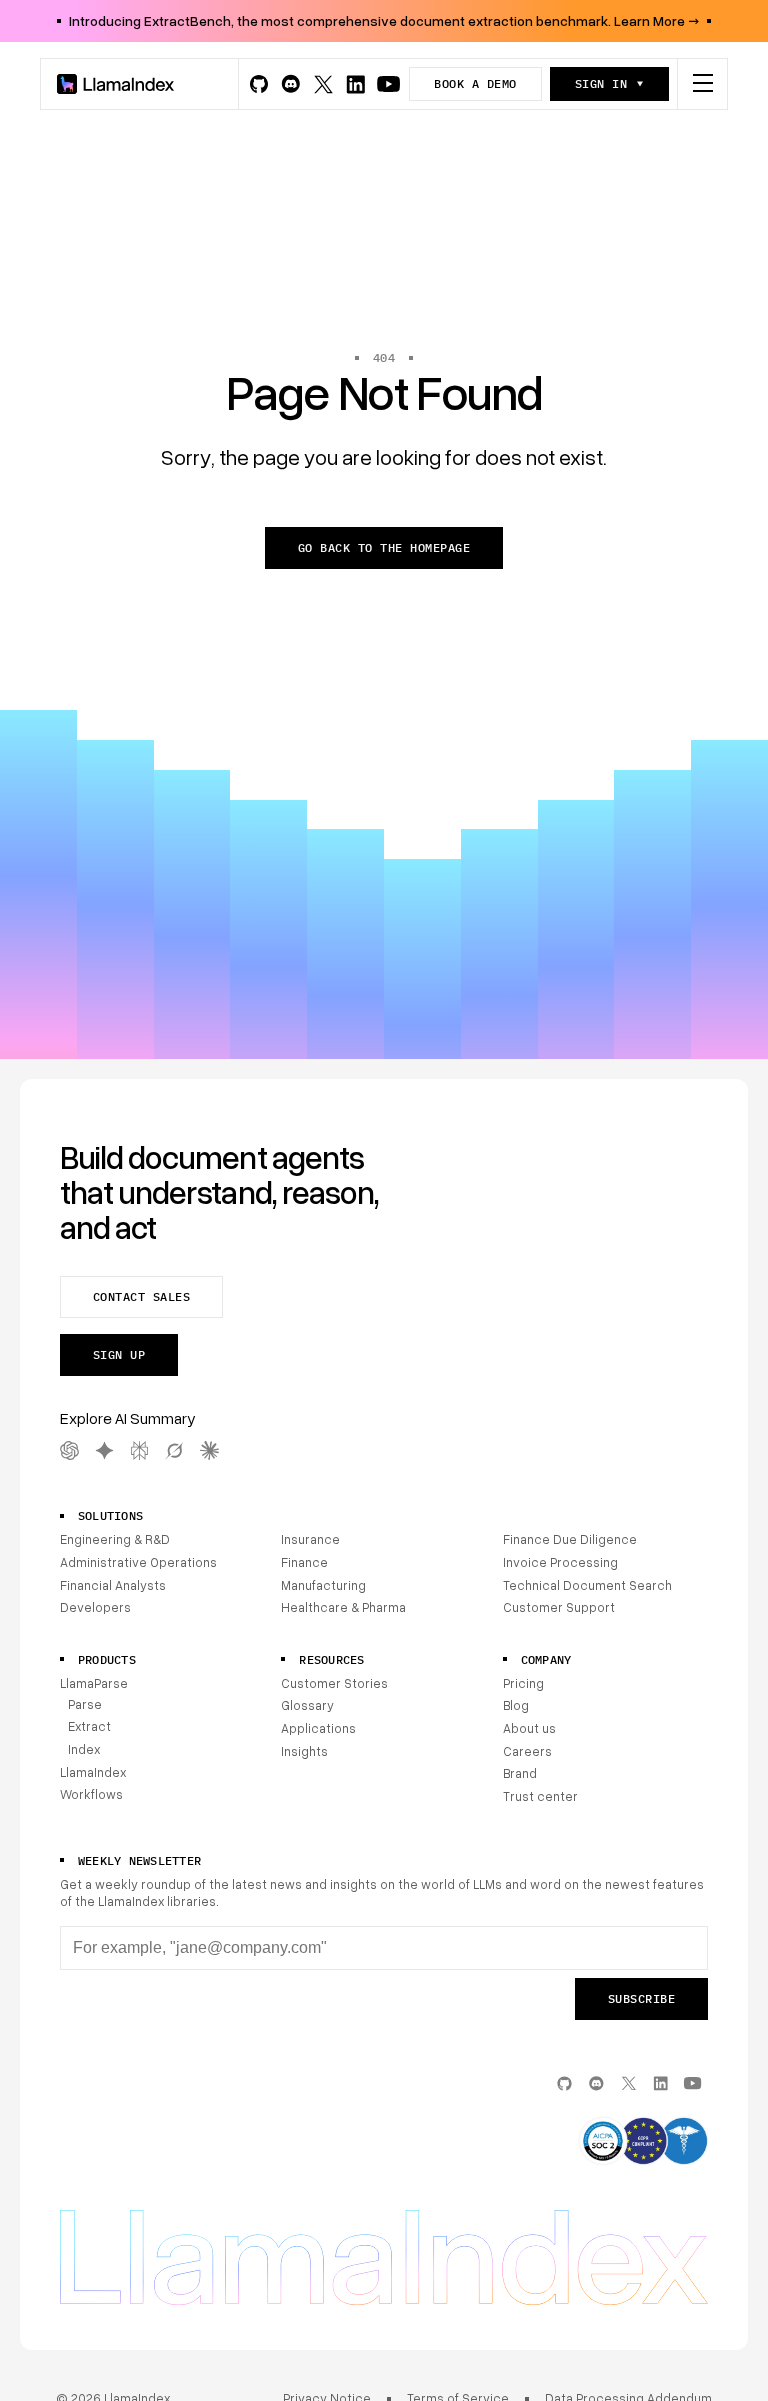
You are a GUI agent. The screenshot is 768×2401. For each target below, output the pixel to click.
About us (529, 1728)
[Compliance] (643, 2143)
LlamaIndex (93, 1772)
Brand (520, 1773)
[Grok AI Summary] (174, 1450)
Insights (304, 1751)
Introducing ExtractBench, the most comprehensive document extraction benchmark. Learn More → (384, 20)
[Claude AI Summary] (209, 1450)
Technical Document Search (587, 1585)
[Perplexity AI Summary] (139, 1450)
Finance (304, 1562)
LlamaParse (94, 1683)
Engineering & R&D (115, 1539)
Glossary (307, 1705)
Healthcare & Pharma (343, 1607)
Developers (95, 1607)
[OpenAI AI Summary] (69, 1450)
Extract (89, 1726)
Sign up (119, 1354)
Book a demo (475, 83)
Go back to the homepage (384, 547)
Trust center (540, 1796)
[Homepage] (116, 84)
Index (84, 1749)
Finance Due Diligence (570, 1539)
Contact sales (141, 1296)
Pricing (523, 1683)
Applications (318, 1728)
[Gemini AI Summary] (104, 1450)
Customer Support (559, 1607)
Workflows (91, 1794)
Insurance (310, 1539)
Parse (85, 1704)
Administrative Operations (138, 1562)
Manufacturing (323, 1585)
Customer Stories (334, 1683)
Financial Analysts (113, 1585)
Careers (527, 1751)
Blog (516, 1705)
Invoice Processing (560, 1562)
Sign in (601, 83)
